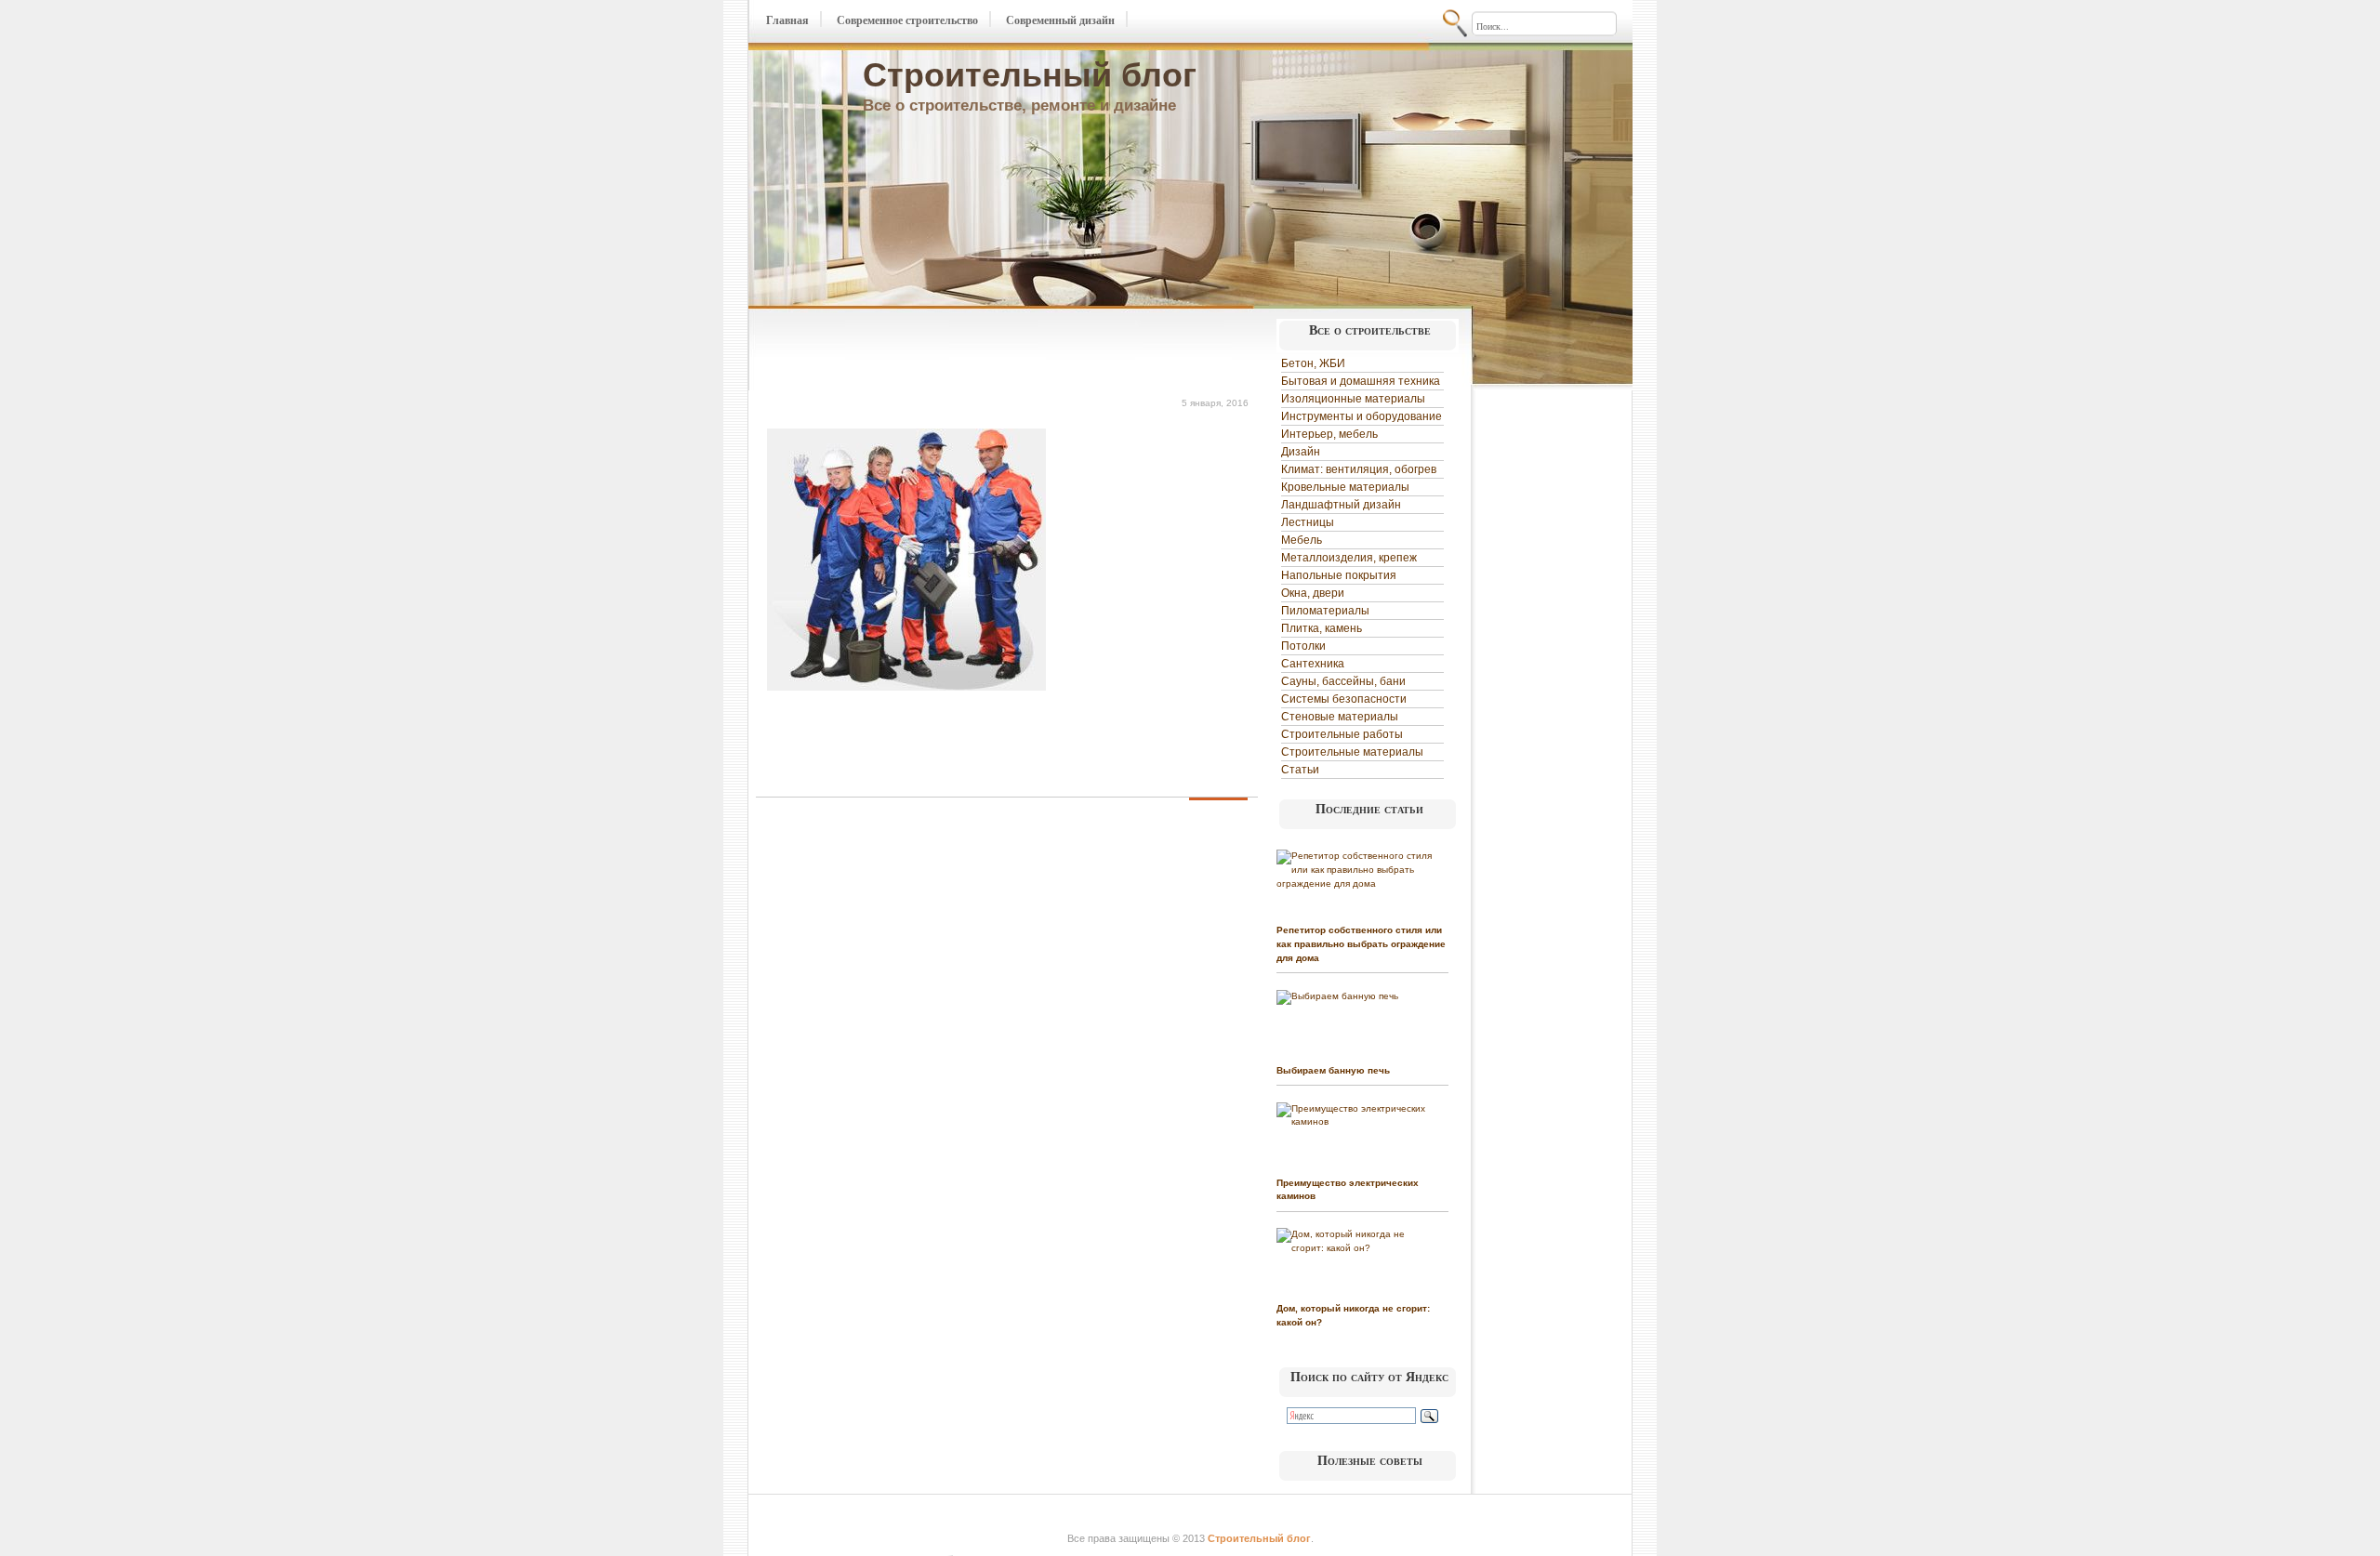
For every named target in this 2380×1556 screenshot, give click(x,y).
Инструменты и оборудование (1362, 416)
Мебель (1302, 540)
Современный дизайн (1060, 20)
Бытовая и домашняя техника (1361, 381)
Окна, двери (1313, 593)
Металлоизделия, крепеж (1349, 558)
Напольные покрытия (1339, 575)
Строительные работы (1342, 734)
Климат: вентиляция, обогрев (1359, 469)
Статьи (1300, 770)
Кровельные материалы (1345, 487)
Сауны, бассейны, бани (1343, 681)
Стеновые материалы (1340, 717)
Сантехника (1313, 664)
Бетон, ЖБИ (1313, 363)
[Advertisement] (973, 351)
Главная (787, 20)
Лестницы (1308, 522)
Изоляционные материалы (1353, 399)
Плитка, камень (1322, 628)
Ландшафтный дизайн (1341, 505)
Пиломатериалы (1325, 611)
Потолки (1303, 646)
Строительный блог (1030, 75)
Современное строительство (907, 20)
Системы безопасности (1344, 699)
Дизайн (1301, 452)
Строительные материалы (1352, 752)
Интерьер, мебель (1329, 434)
